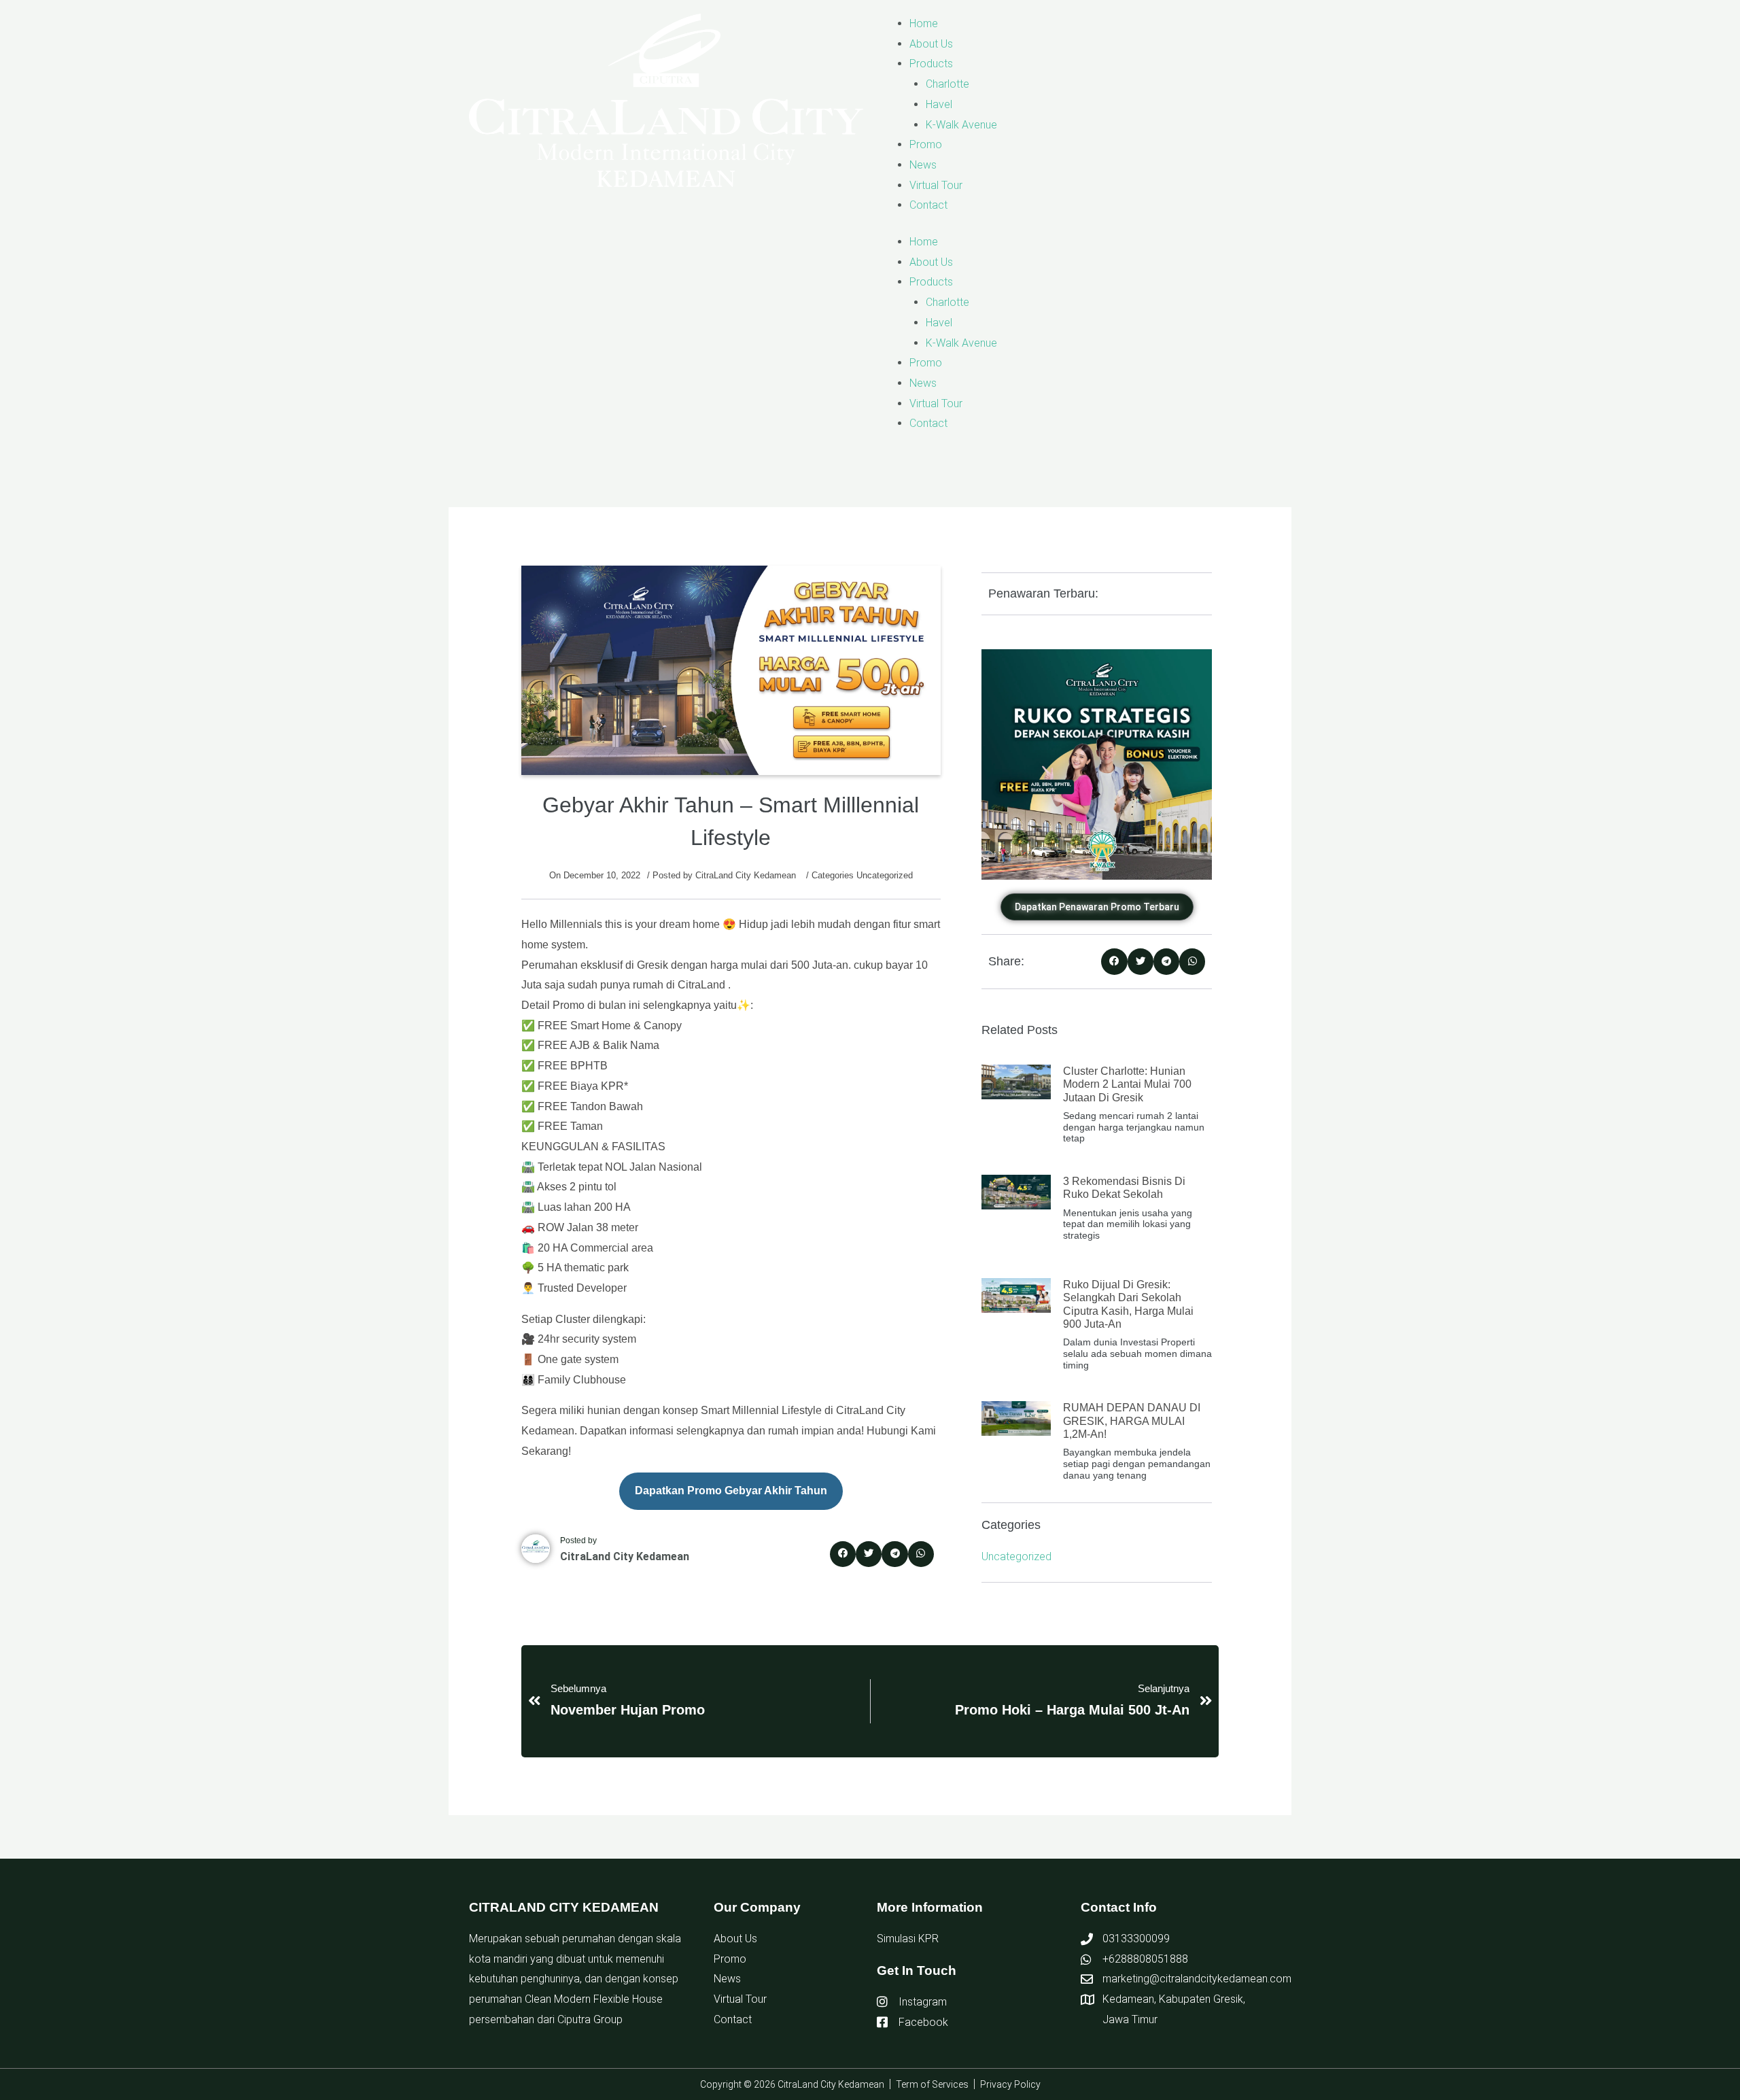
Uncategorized (885, 875)
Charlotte (947, 84)
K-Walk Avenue (961, 125)
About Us (931, 44)
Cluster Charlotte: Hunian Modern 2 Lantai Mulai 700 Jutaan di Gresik (1127, 1084)
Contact (928, 205)
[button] (843, 1554)
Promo (926, 144)
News (923, 165)
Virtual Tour (936, 185)
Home (924, 23)
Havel (939, 104)
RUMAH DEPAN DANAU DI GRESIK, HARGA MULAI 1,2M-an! (1132, 1421)
